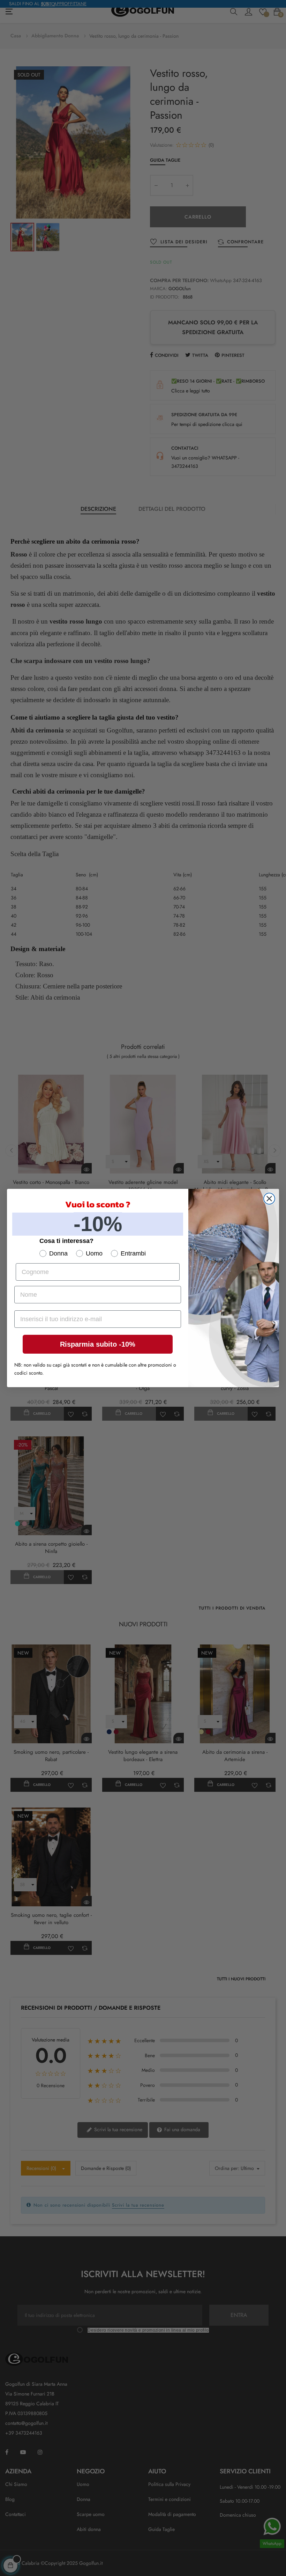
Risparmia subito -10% (98, 1344)
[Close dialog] (269, 1199)
